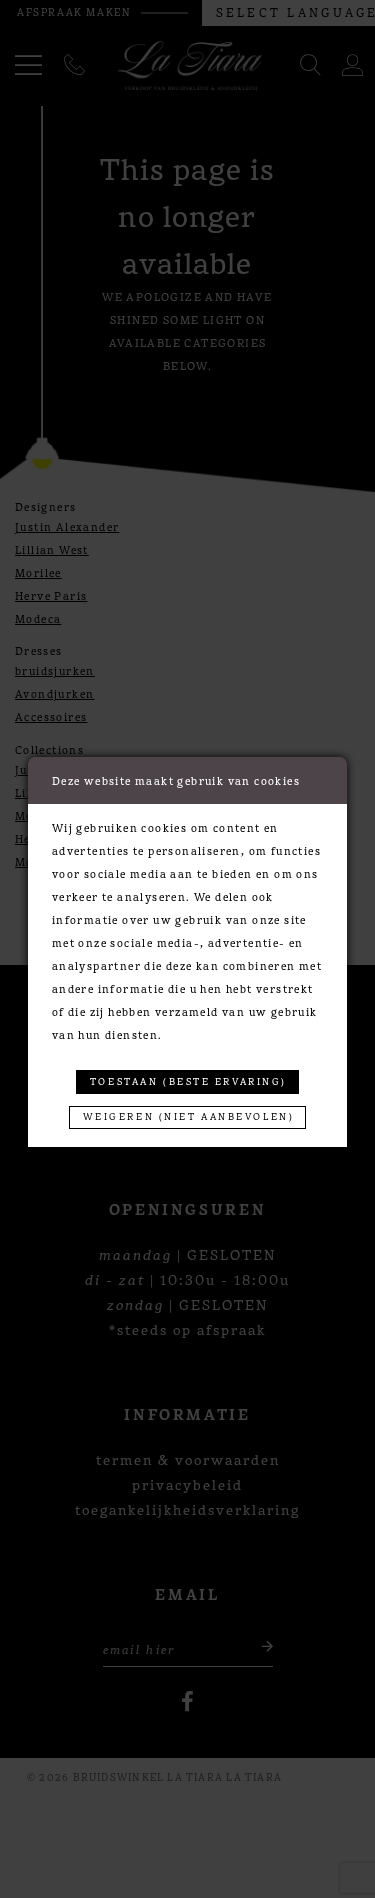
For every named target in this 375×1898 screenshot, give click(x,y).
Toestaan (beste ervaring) (188, 1081)
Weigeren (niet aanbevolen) (189, 1116)
